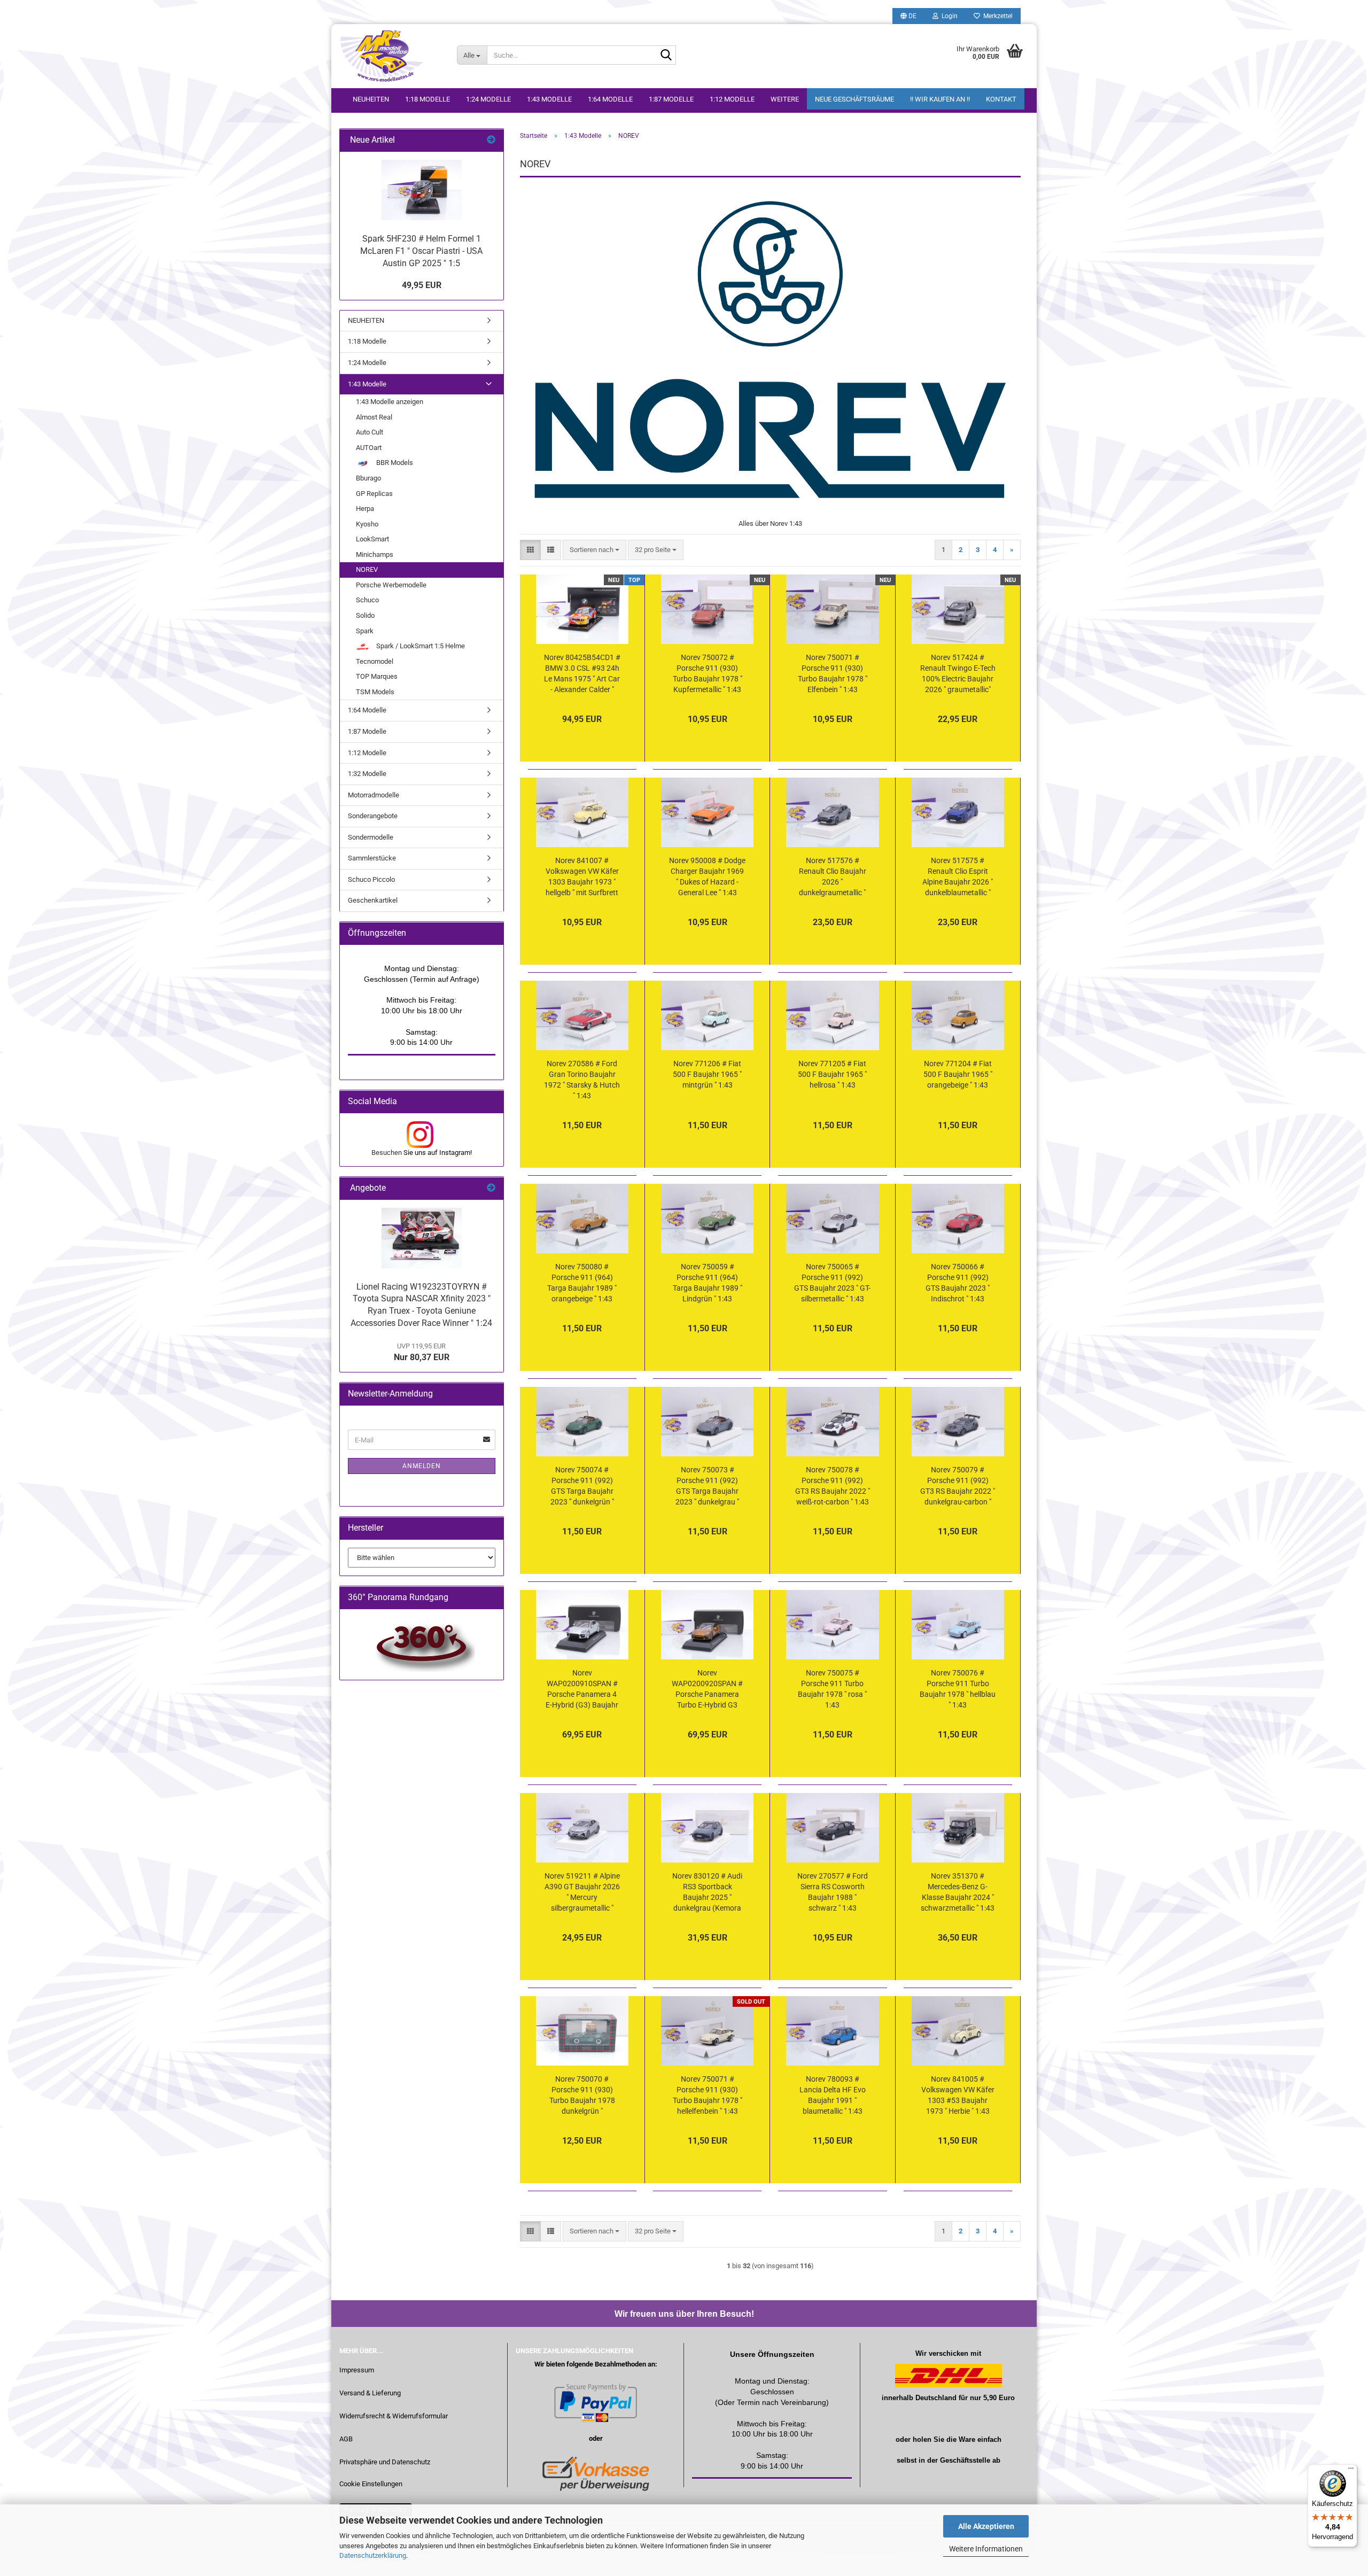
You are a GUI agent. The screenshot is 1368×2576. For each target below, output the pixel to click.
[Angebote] (491, 1188)
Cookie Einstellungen (371, 2484)
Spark (365, 631)
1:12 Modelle (732, 99)
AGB (346, 2439)
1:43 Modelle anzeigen (390, 402)
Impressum (357, 2370)
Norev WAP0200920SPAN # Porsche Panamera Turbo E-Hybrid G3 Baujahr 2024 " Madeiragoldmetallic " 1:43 (707, 1689)
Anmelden (422, 1466)
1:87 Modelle (671, 99)
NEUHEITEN (371, 99)
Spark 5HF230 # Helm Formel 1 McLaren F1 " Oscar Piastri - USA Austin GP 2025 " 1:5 (421, 251)
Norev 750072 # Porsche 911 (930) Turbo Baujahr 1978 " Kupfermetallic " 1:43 (708, 673)
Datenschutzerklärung (373, 2555)
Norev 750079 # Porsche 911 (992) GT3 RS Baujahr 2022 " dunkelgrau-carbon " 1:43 (958, 1486)
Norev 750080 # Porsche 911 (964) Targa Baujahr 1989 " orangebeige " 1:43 (582, 1283)
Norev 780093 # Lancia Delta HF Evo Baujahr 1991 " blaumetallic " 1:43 (833, 2095)
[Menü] (1351, 2471)
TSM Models (375, 692)
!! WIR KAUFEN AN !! (940, 99)
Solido (365, 615)
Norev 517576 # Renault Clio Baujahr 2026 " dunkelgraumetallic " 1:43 (833, 877)
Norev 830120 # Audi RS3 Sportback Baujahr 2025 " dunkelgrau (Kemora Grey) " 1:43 (707, 1892)
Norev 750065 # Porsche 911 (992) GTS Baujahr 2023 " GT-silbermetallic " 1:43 (832, 1283)
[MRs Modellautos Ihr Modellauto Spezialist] (390, 56)
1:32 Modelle (367, 774)
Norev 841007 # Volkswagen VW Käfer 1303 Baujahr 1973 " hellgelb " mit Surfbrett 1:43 (582, 877)
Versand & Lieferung (370, 2393)
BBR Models (394, 463)
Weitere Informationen (986, 2549)
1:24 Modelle (488, 99)
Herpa (365, 509)
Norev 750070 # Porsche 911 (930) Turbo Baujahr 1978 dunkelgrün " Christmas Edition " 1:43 (582, 2096)
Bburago (368, 478)
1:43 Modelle (549, 99)
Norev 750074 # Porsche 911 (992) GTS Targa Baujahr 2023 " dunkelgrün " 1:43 (582, 1486)
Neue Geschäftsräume (854, 99)
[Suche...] (666, 56)
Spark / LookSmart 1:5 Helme (420, 646)
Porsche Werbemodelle (391, 585)
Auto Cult (370, 432)
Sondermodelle (371, 837)
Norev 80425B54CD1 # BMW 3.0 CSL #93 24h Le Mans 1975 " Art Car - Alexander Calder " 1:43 (582, 674)
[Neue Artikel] (491, 140)
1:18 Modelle (428, 99)
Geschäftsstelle (965, 2460)
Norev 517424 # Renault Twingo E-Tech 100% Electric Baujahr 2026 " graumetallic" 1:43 (958, 674)
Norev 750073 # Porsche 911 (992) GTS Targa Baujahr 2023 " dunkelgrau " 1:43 (707, 1486)
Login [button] (948, 16)
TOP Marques (377, 676)
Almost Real (374, 417)
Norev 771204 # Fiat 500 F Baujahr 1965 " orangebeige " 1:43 (958, 1074)
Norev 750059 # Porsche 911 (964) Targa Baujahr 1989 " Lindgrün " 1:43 (708, 1283)
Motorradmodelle (374, 795)
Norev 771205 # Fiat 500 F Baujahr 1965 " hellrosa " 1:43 (832, 1074)
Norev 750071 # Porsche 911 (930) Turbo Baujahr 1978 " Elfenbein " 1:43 (833, 673)
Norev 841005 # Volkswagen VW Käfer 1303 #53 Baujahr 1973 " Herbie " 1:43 (958, 2095)
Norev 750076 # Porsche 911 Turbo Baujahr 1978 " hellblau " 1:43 (958, 1689)
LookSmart (372, 539)
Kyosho (367, 524)
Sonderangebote (373, 816)
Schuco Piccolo (371, 879)
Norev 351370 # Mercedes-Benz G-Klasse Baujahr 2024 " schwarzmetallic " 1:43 (958, 1892)
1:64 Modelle (610, 99)
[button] (908, 16)
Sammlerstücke (372, 858)
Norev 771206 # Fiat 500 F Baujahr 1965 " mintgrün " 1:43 (707, 1074)
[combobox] (594, 550)
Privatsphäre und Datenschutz (385, 2462)
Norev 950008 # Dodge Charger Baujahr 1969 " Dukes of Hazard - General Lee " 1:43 (707, 876)
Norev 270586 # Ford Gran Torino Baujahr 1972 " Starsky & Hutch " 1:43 (582, 1080)
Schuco (367, 600)
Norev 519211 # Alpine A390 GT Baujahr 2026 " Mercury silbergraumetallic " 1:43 (582, 1892)
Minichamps (375, 554)
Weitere (785, 99)
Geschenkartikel (373, 900)
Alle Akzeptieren (986, 2526)
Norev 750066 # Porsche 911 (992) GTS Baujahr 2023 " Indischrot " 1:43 (958, 1283)
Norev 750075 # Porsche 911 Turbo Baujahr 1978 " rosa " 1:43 (832, 1689)
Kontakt (1001, 99)
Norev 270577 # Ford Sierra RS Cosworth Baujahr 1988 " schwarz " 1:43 (833, 1892)
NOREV (367, 569)
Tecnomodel (375, 661)
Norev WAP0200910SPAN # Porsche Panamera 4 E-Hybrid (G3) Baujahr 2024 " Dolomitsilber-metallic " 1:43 (582, 1689)
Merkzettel (996, 16)
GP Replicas (374, 494)
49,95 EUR (422, 285)
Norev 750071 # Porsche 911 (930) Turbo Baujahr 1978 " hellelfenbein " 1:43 (708, 2095)
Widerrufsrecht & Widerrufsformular (394, 2416)
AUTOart (369, 448)
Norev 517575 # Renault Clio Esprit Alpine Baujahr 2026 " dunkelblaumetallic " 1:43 (958, 877)
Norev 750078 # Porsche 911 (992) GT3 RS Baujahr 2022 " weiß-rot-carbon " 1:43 (833, 1486)
